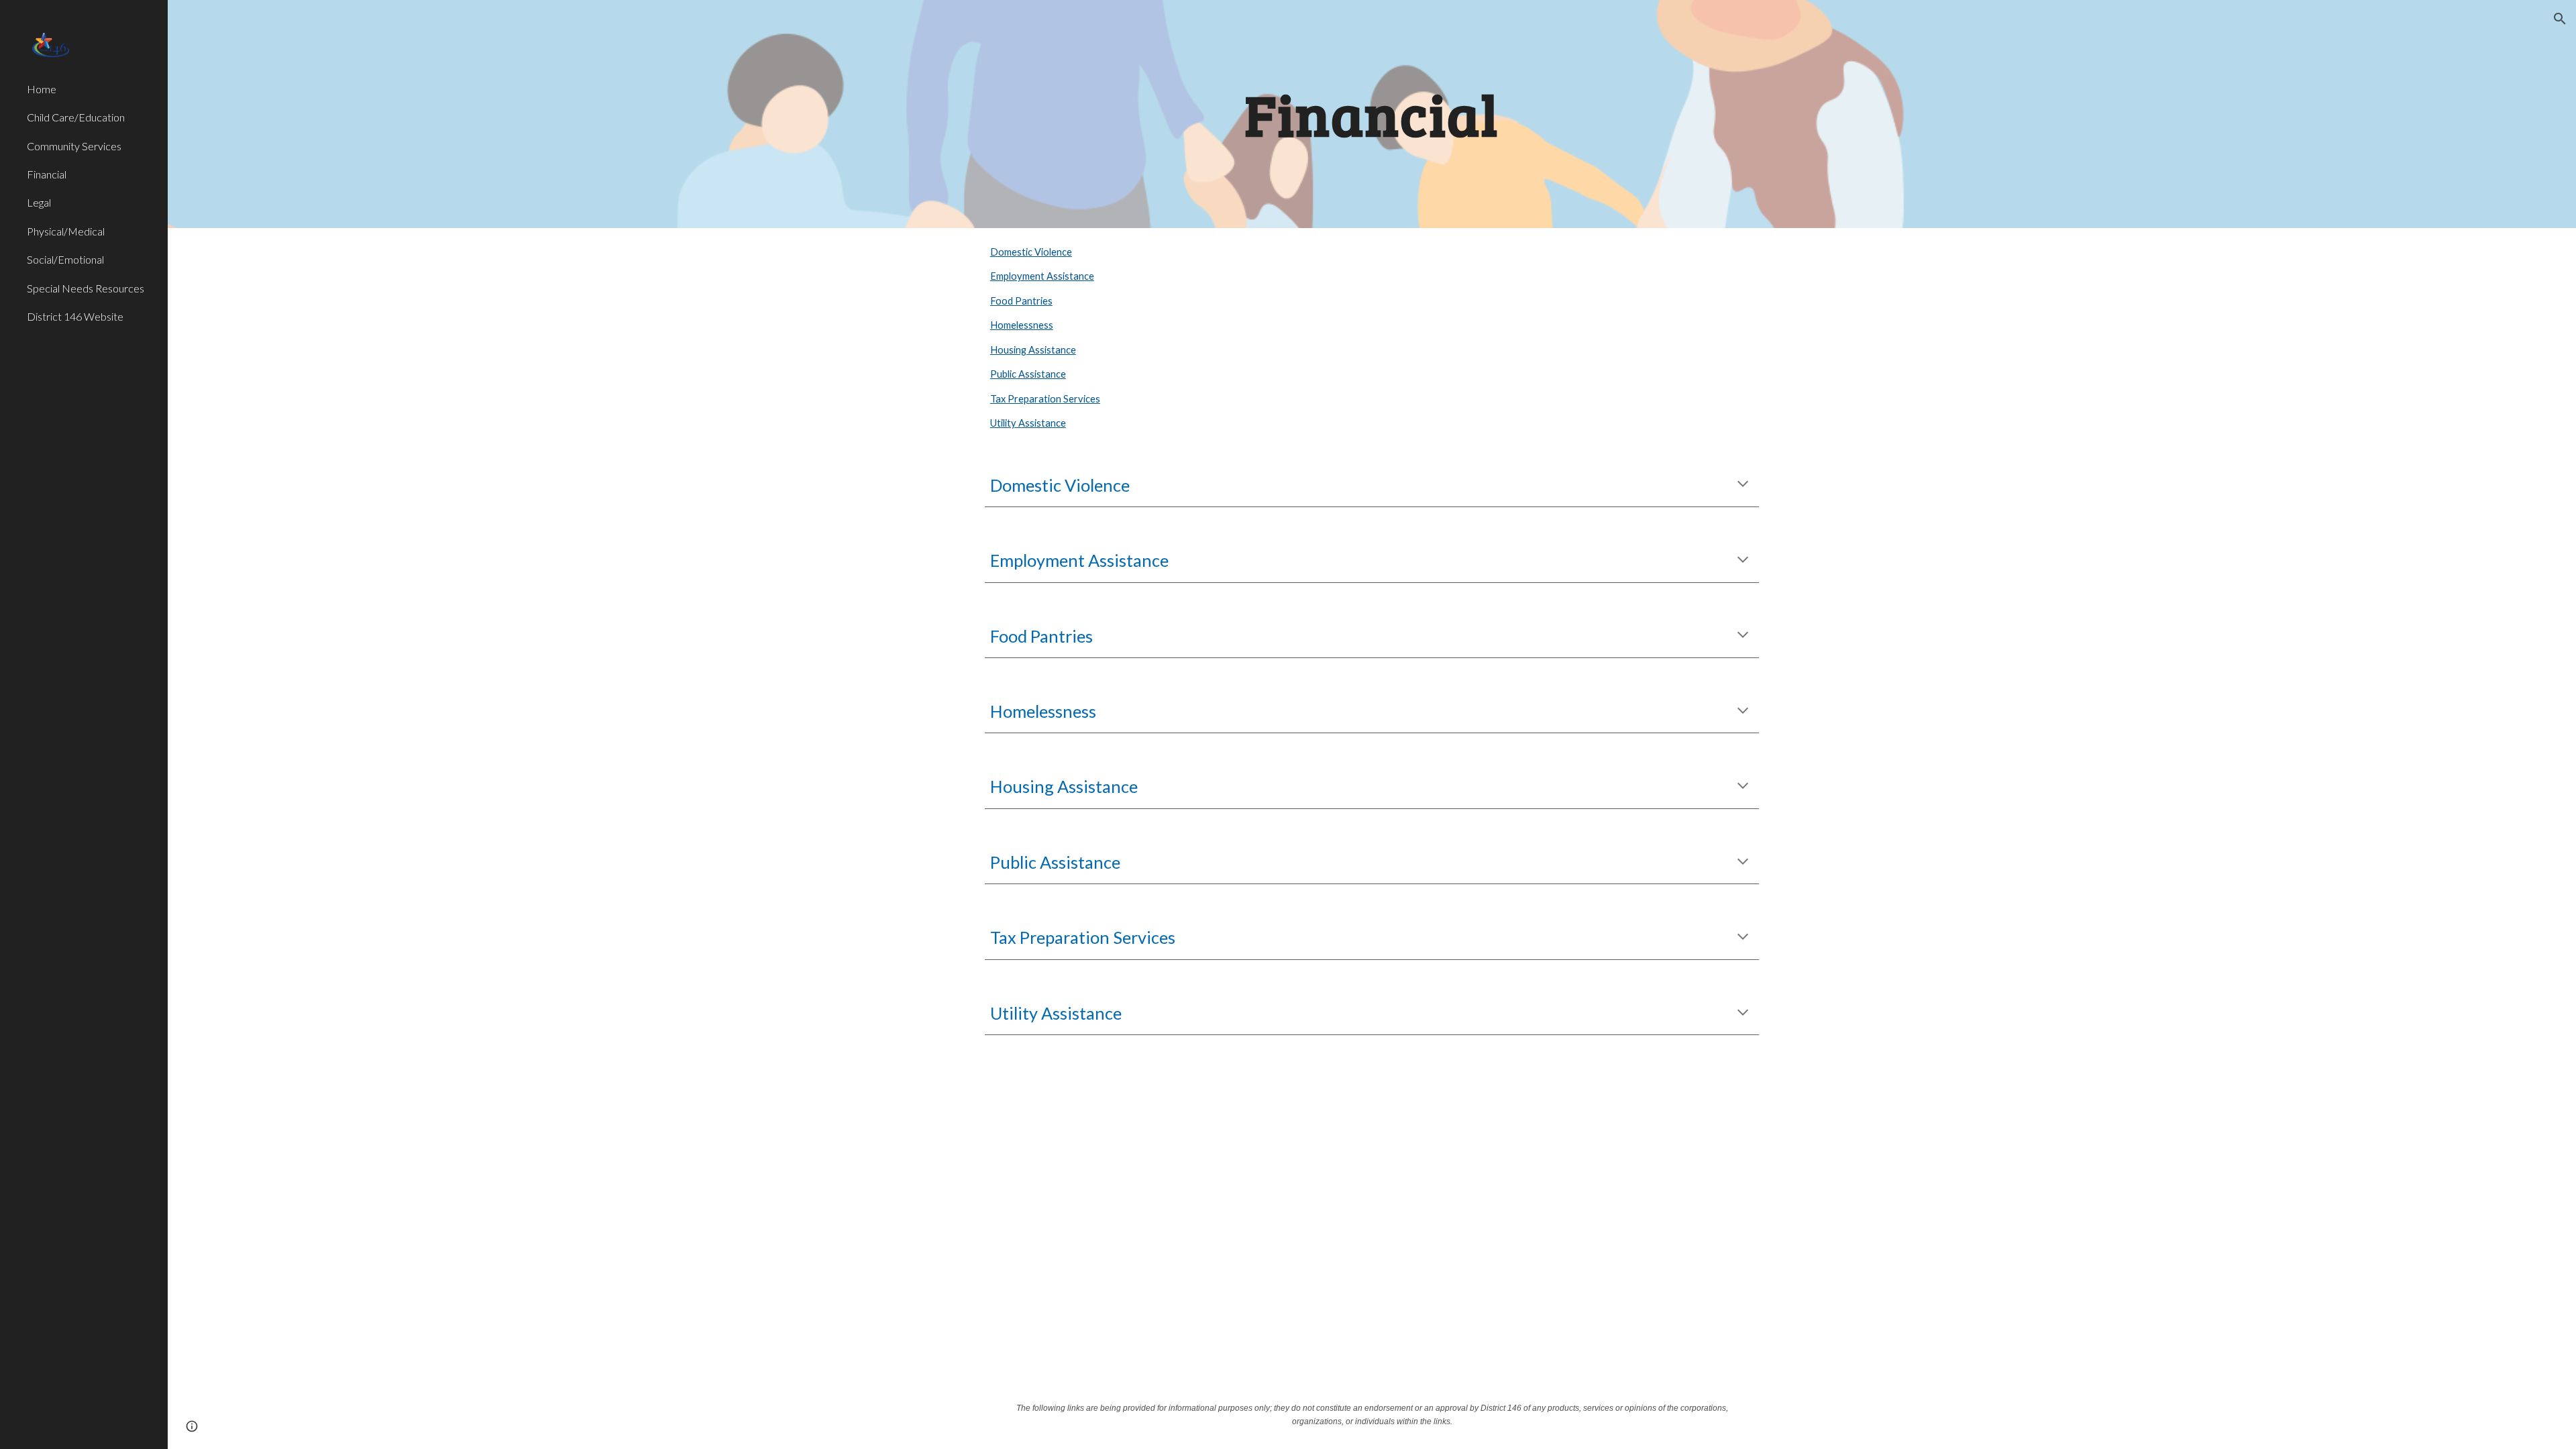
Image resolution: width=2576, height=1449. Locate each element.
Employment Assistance (1042, 276)
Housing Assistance (1033, 350)
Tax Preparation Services (1045, 399)
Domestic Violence (1031, 252)
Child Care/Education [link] (76, 117)
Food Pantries (1021, 301)
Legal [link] (39, 202)
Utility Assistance (1028, 423)
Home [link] (42, 89)
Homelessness (1022, 325)
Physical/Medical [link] (66, 231)
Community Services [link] (74, 146)
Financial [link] (47, 174)
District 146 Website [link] (75, 316)
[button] (2560, 19)
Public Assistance (1028, 374)
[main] (1372, 114)
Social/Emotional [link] (65, 259)
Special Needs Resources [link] (86, 288)
